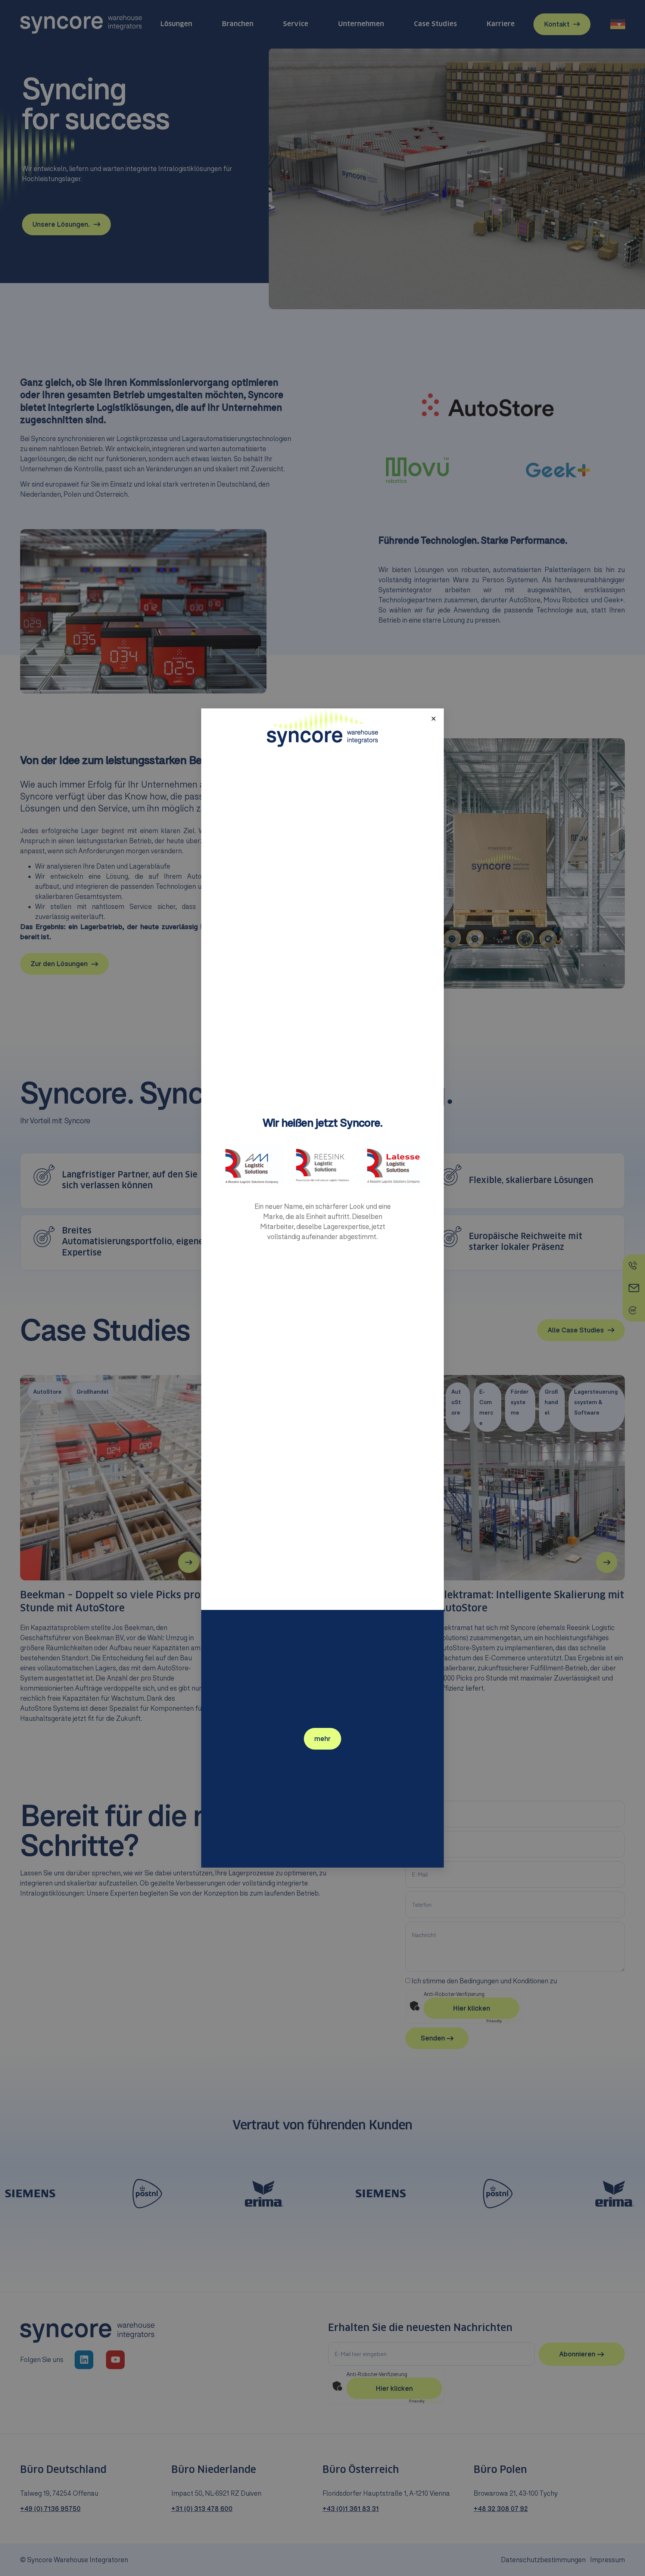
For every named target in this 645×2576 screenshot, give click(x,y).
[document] (322, 1288)
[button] (434, 719)
